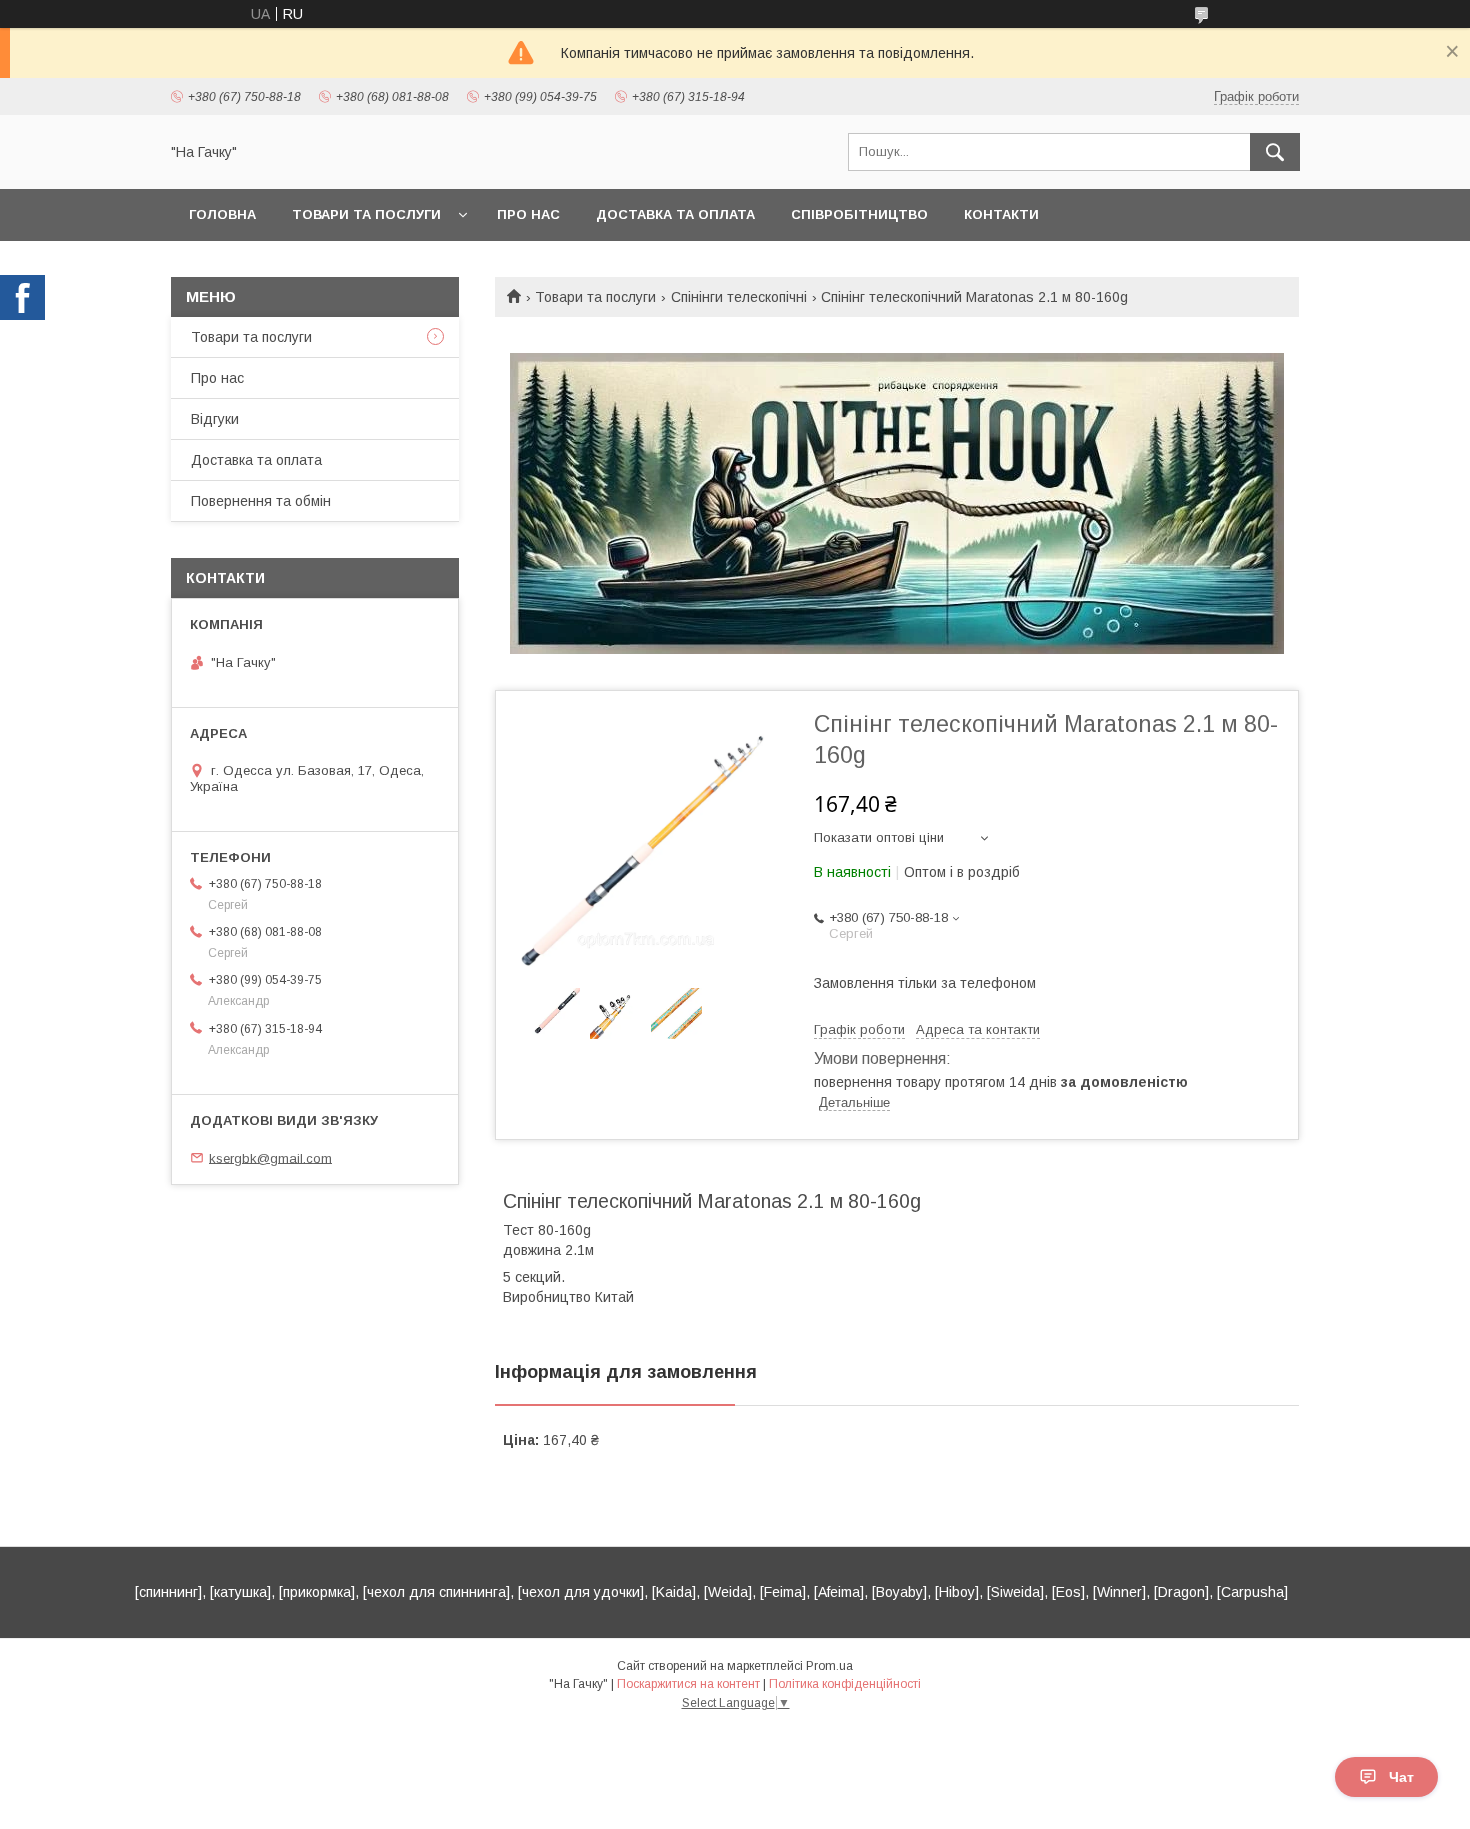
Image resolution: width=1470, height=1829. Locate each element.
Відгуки (215, 419)
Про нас (528, 214)
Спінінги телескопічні (739, 297)
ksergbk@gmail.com (270, 1157)
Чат (1401, 1777)
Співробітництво (859, 214)
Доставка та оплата (675, 214)
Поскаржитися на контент (688, 1684)
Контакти (1001, 214)
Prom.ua (829, 1666)
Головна (222, 214)
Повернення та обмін (261, 501)
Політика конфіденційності (845, 1684)
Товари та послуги (366, 214)
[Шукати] (1275, 152)
